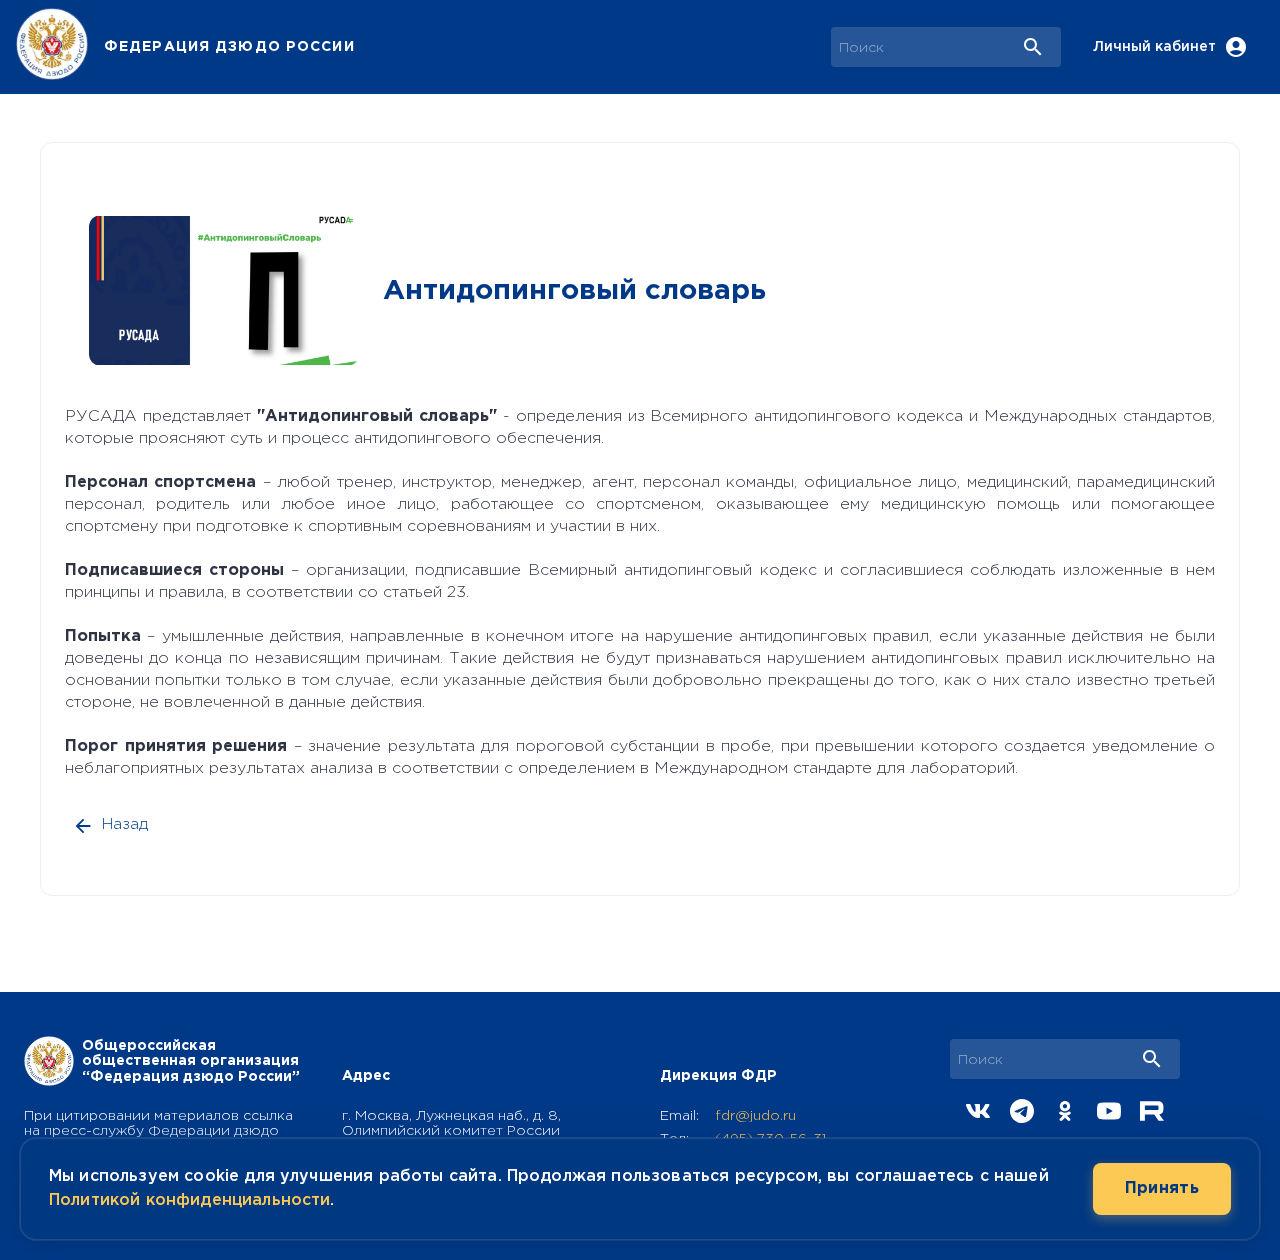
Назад (125, 824)
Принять (1162, 1188)
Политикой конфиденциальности (189, 1200)
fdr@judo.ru (755, 1116)
